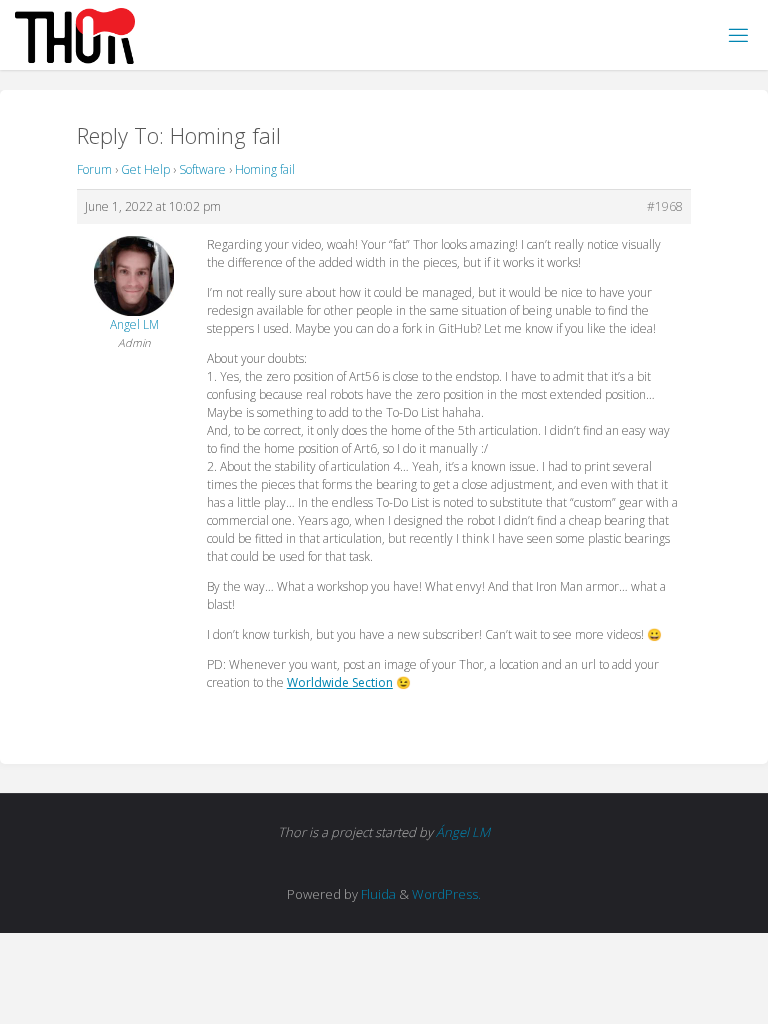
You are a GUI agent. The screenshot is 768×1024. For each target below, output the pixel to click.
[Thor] (74, 34)
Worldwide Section (340, 682)
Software (202, 169)
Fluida (377, 894)
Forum (94, 169)
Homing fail (265, 169)
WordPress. (446, 894)
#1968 (665, 206)
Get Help (145, 169)
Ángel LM (463, 832)
